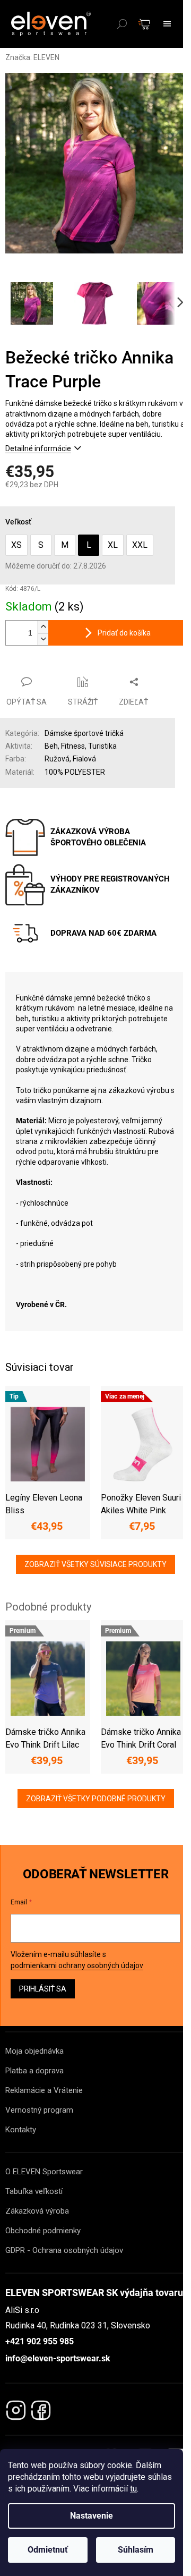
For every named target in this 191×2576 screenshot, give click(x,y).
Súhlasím (136, 2550)
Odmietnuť (48, 2550)
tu (133, 2489)
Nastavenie (92, 2516)
